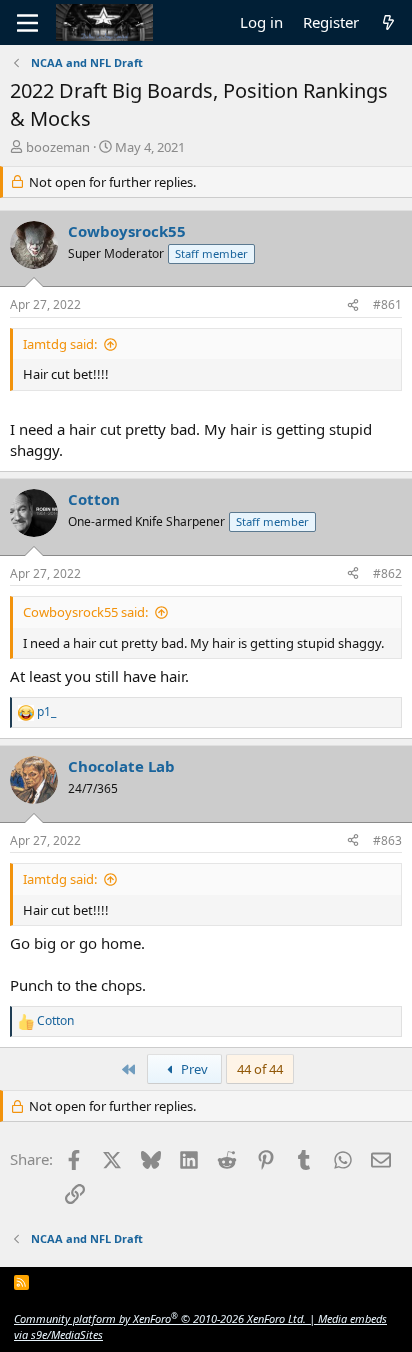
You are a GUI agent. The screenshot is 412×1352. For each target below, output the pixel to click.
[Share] (353, 305)
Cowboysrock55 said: (85, 612)
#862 (387, 573)
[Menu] (27, 23)
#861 (387, 304)
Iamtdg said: (60, 344)
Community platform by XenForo (160, 1318)
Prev (193, 1069)
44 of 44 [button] (260, 1069)
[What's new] (388, 22)
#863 (387, 840)
